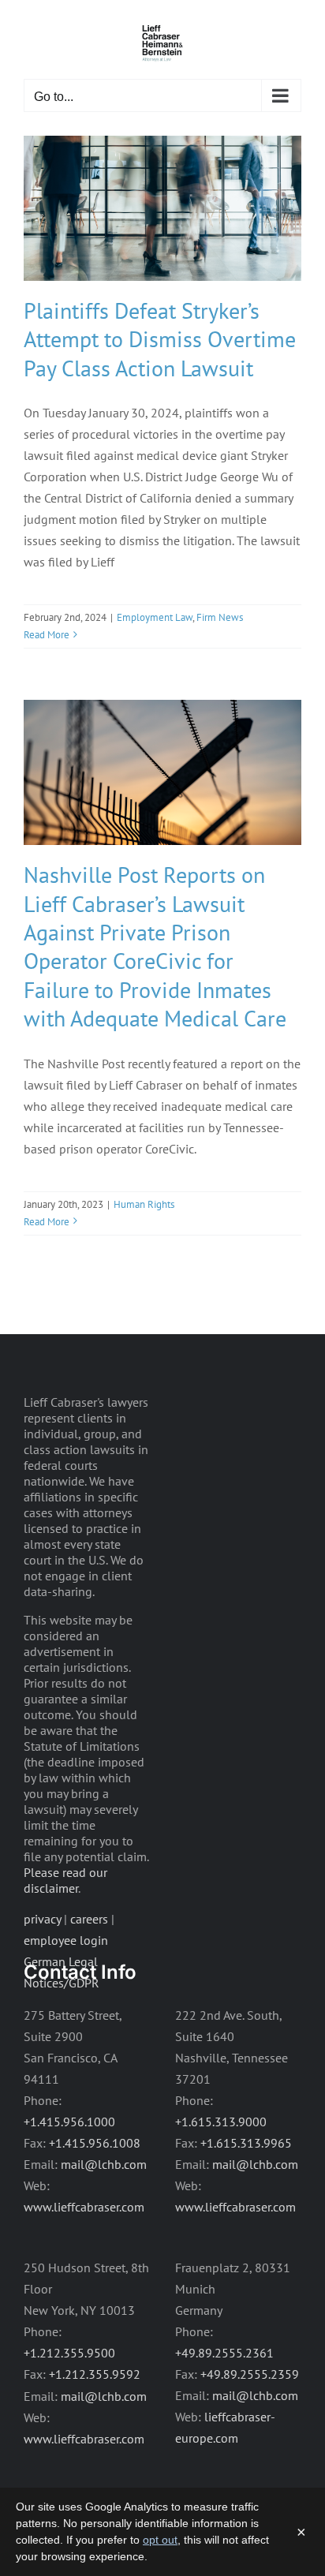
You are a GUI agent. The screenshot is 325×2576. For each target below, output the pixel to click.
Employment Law (155, 617)
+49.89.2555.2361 (224, 2353)
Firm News (220, 617)
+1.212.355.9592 (95, 2374)
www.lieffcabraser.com (84, 2207)
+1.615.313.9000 (221, 2122)
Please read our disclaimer (65, 1880)
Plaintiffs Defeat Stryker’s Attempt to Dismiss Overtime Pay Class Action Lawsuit (160, 339)
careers (89, 1919)
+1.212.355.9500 (69, 2353)
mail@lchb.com (104, 2164)
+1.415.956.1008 (95, 2143)
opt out (160, 2540)
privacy (42, 1919)
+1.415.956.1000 (69, 2122)
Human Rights (144, 1204)
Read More (47, 635)
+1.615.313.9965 (246, 2143)
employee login (66, 1940)
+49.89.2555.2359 (250, 2374)
